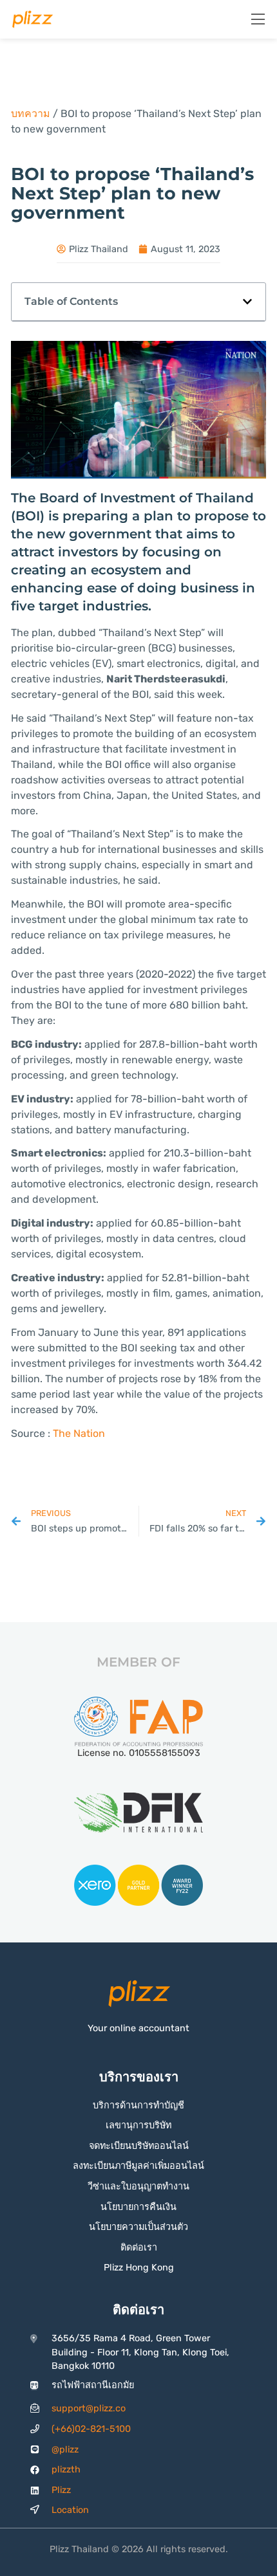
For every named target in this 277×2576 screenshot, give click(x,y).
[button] (247, 302)
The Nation (79, 1433)
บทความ (31, 114)
